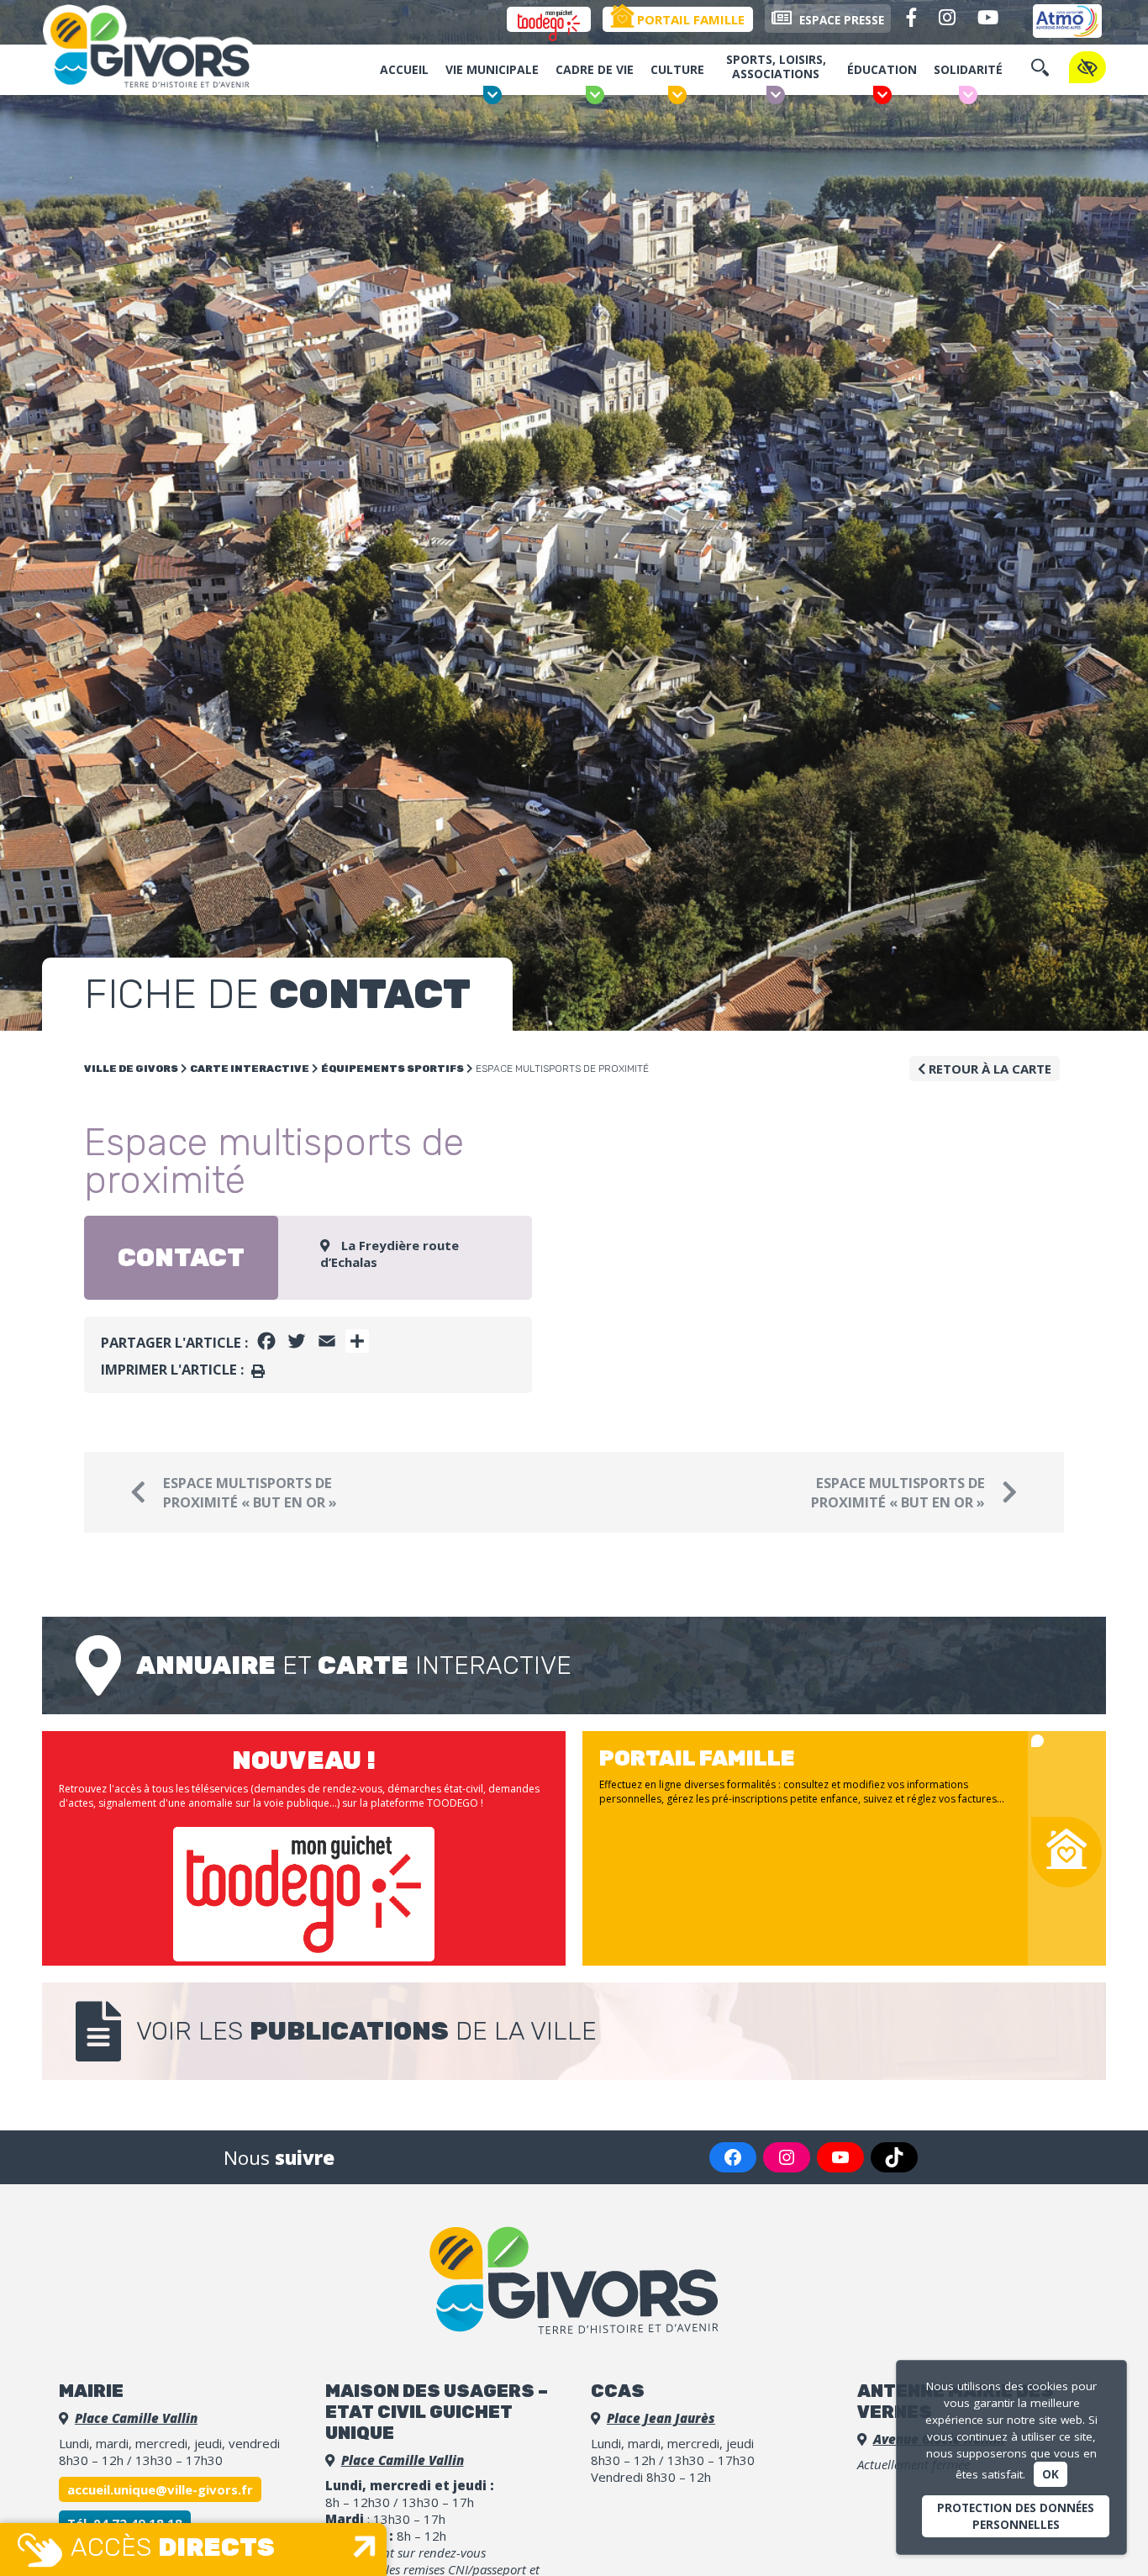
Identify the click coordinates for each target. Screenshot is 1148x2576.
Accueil (404, 69)
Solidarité (968, 69)
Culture (677, 69)
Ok (1051, 2474)
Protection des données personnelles (1016, 2516)
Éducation (882, 69)
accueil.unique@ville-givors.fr (160, 2489)
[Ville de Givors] (160, 50)
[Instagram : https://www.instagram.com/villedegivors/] (787, 2157)
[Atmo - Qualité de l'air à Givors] (1067, 21)
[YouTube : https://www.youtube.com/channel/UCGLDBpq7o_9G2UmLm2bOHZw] (840, 2157)
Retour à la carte (988, 1069)
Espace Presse (840, 20)
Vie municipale (492, 69)
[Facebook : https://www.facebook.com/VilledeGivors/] (733, 2157)
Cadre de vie (595, 69)
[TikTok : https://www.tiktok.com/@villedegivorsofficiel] (894, 2157)
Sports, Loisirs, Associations (776, 66)
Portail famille (689, 19)
